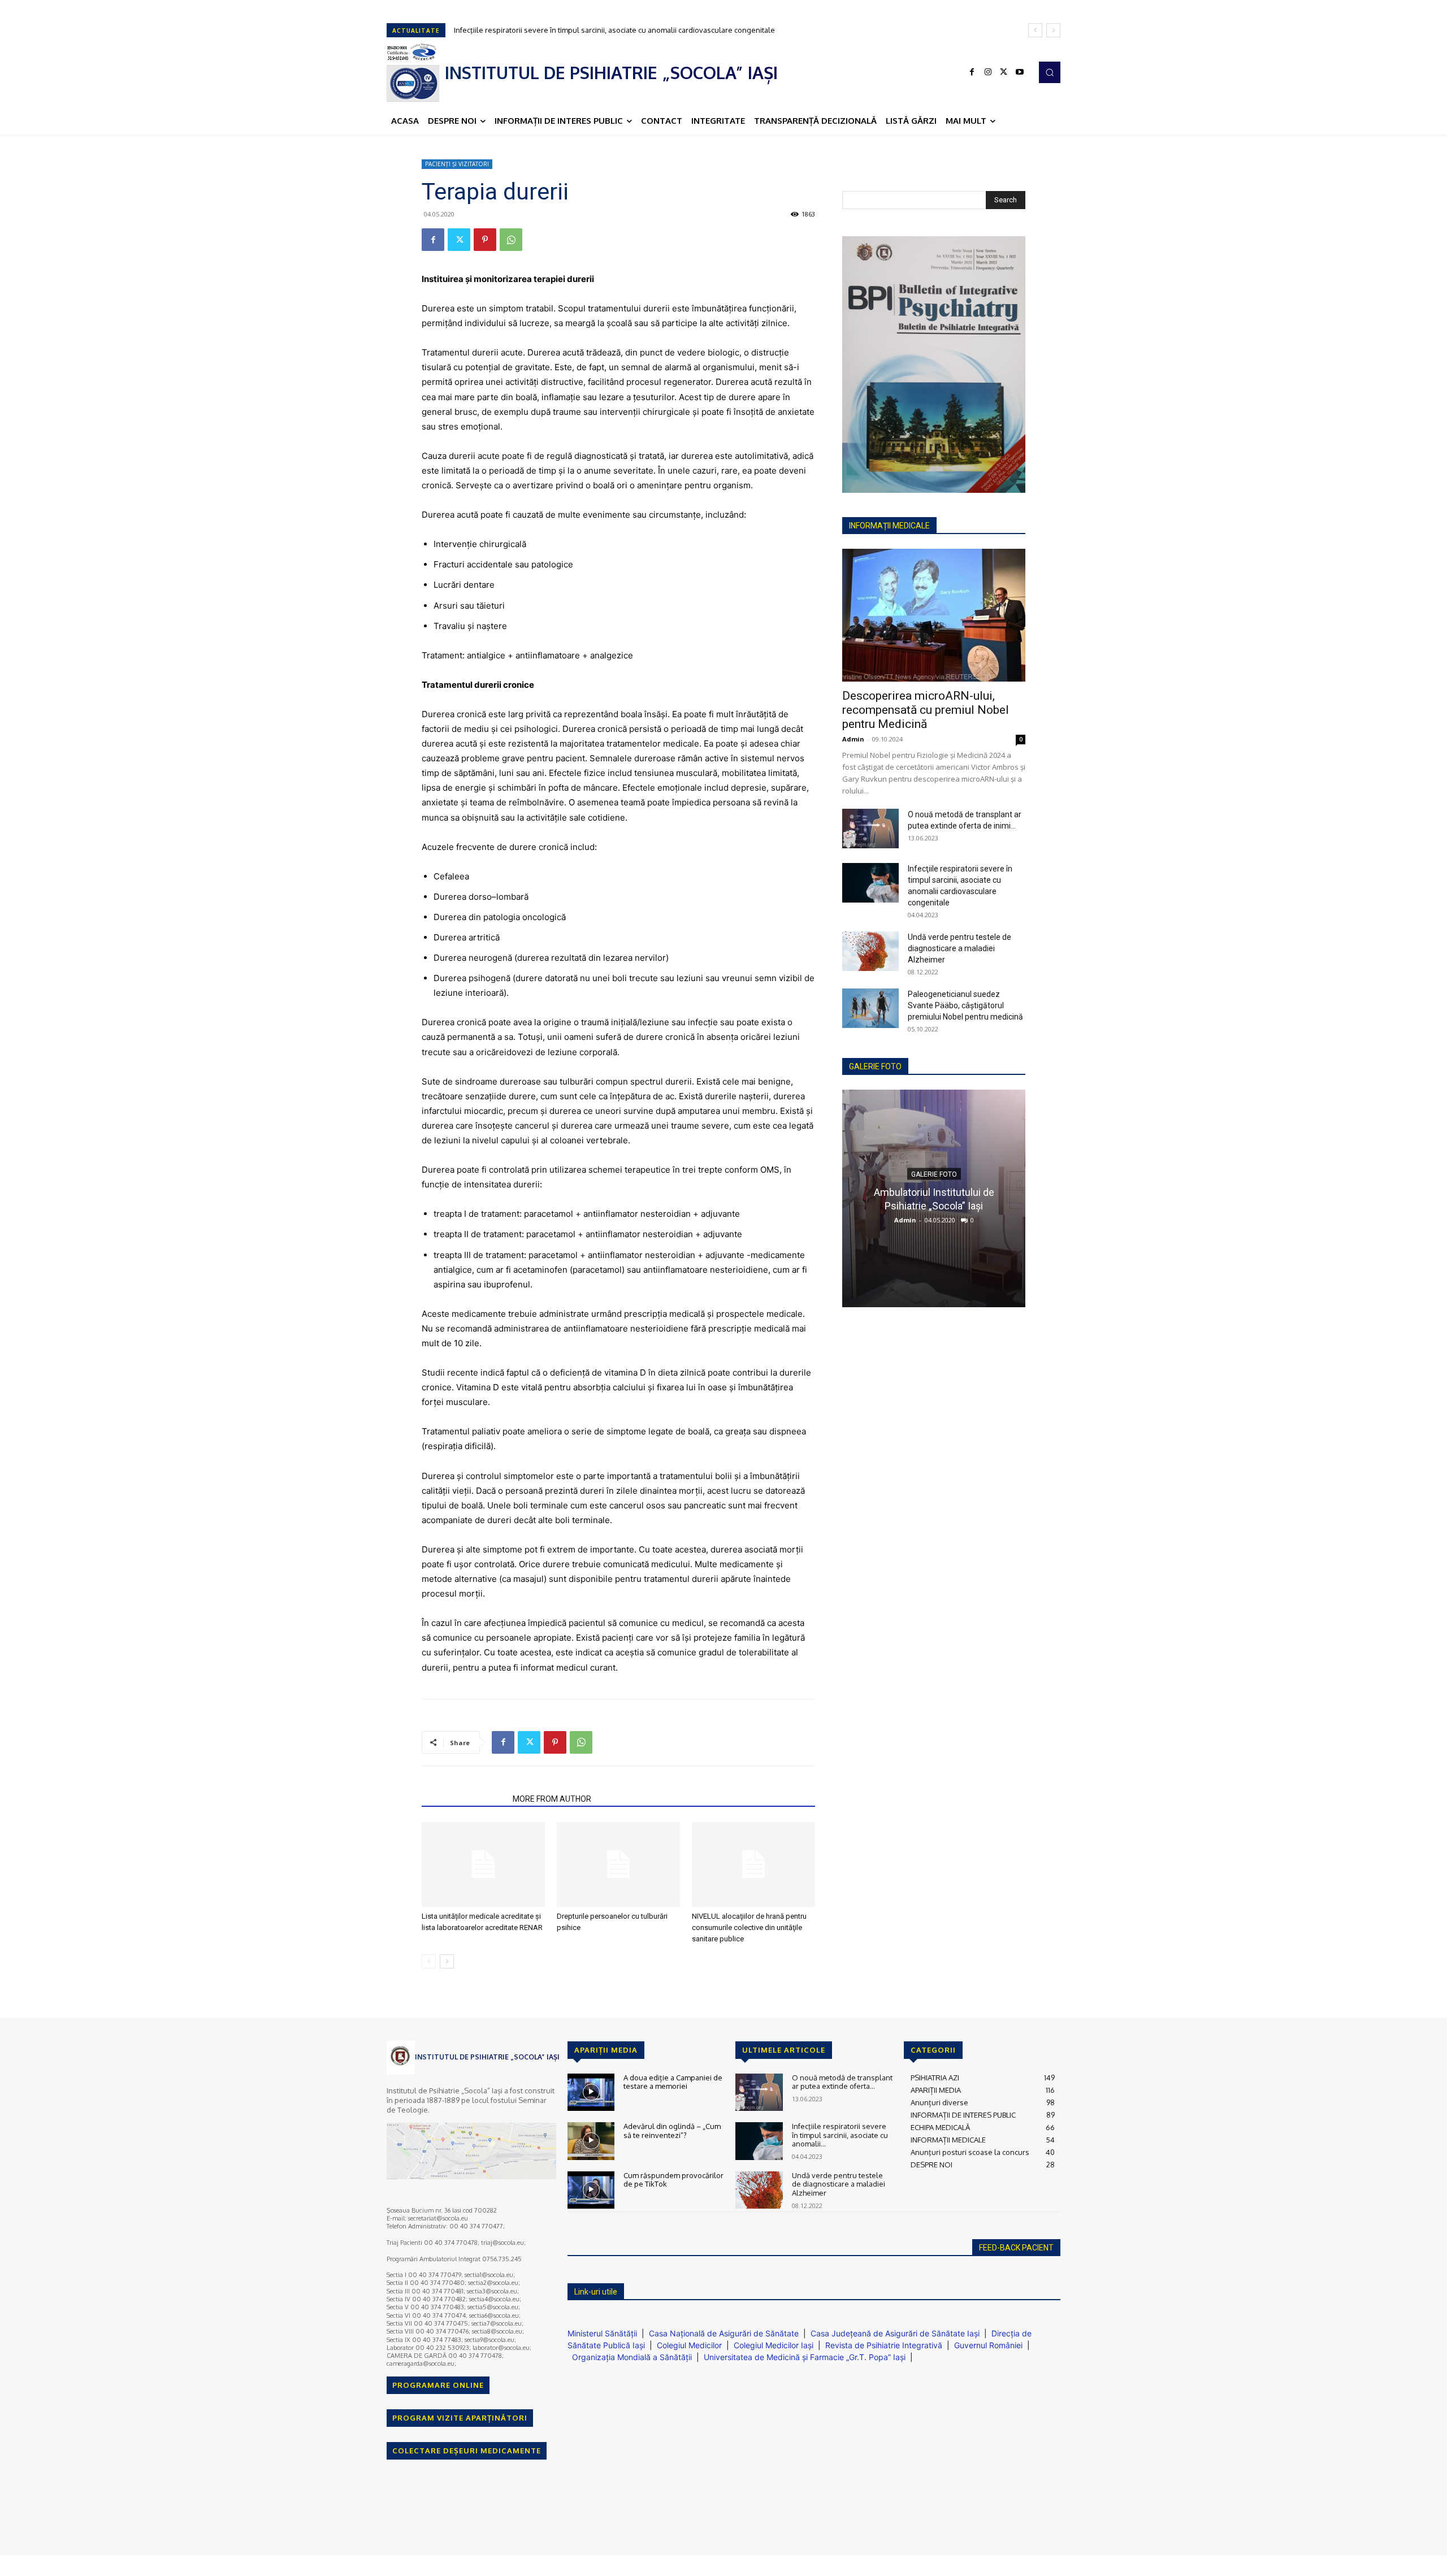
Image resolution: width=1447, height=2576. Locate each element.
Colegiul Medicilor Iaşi (774, 2345)
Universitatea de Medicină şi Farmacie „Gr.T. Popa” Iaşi (805, 2357)
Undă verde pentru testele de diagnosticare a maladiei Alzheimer (566, 30)
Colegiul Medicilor (689, 2345)
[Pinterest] (485, 240)
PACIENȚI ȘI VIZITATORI (457, 164)
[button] (1050, 72)
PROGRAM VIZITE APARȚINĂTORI (460, 2418)
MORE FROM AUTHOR (552, 1799)
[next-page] (447, 1961)
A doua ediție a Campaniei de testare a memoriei (673, 2082)
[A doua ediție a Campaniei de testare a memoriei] (591, 2093)
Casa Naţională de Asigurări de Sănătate (724, 2333)
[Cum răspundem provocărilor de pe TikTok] (591, 2190)
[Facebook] (972, 72)
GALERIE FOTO (875, 1066)
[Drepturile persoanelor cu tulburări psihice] (618, 1864)
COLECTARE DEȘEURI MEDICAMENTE (467, 2451)
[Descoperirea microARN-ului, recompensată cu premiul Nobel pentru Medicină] (934, 615)
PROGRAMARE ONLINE (438, 2385)
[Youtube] (1020, 72)
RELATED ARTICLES (464, 1799)
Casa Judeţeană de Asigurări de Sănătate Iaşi (895, 2333)
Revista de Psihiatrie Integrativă (884, 2345)
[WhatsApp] (511, 240)
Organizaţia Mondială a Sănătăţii (632, 2357)
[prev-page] (429, 1961)
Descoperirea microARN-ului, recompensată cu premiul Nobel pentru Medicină (926, 710)
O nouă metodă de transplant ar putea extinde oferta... (842, 2082)
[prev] (1035, 30)
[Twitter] (1004, 72)
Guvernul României (988, 2345)
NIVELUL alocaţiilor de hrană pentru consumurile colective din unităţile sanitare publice (749, 1927)
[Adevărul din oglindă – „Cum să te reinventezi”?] (591, 2141)
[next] (1053, 30)
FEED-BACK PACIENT (1016, 2248)
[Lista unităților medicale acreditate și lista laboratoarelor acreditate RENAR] (483, 1864)
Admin (853, 739)
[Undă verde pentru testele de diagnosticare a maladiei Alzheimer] (870, 951)
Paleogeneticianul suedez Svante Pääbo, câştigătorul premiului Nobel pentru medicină (965, 1005)
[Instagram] (988, 72)
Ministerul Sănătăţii (602, 2333)
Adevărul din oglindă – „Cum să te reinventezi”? (672, 2131)
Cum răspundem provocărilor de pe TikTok (673, 2180)
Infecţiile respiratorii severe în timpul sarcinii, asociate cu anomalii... (840, 2135)
